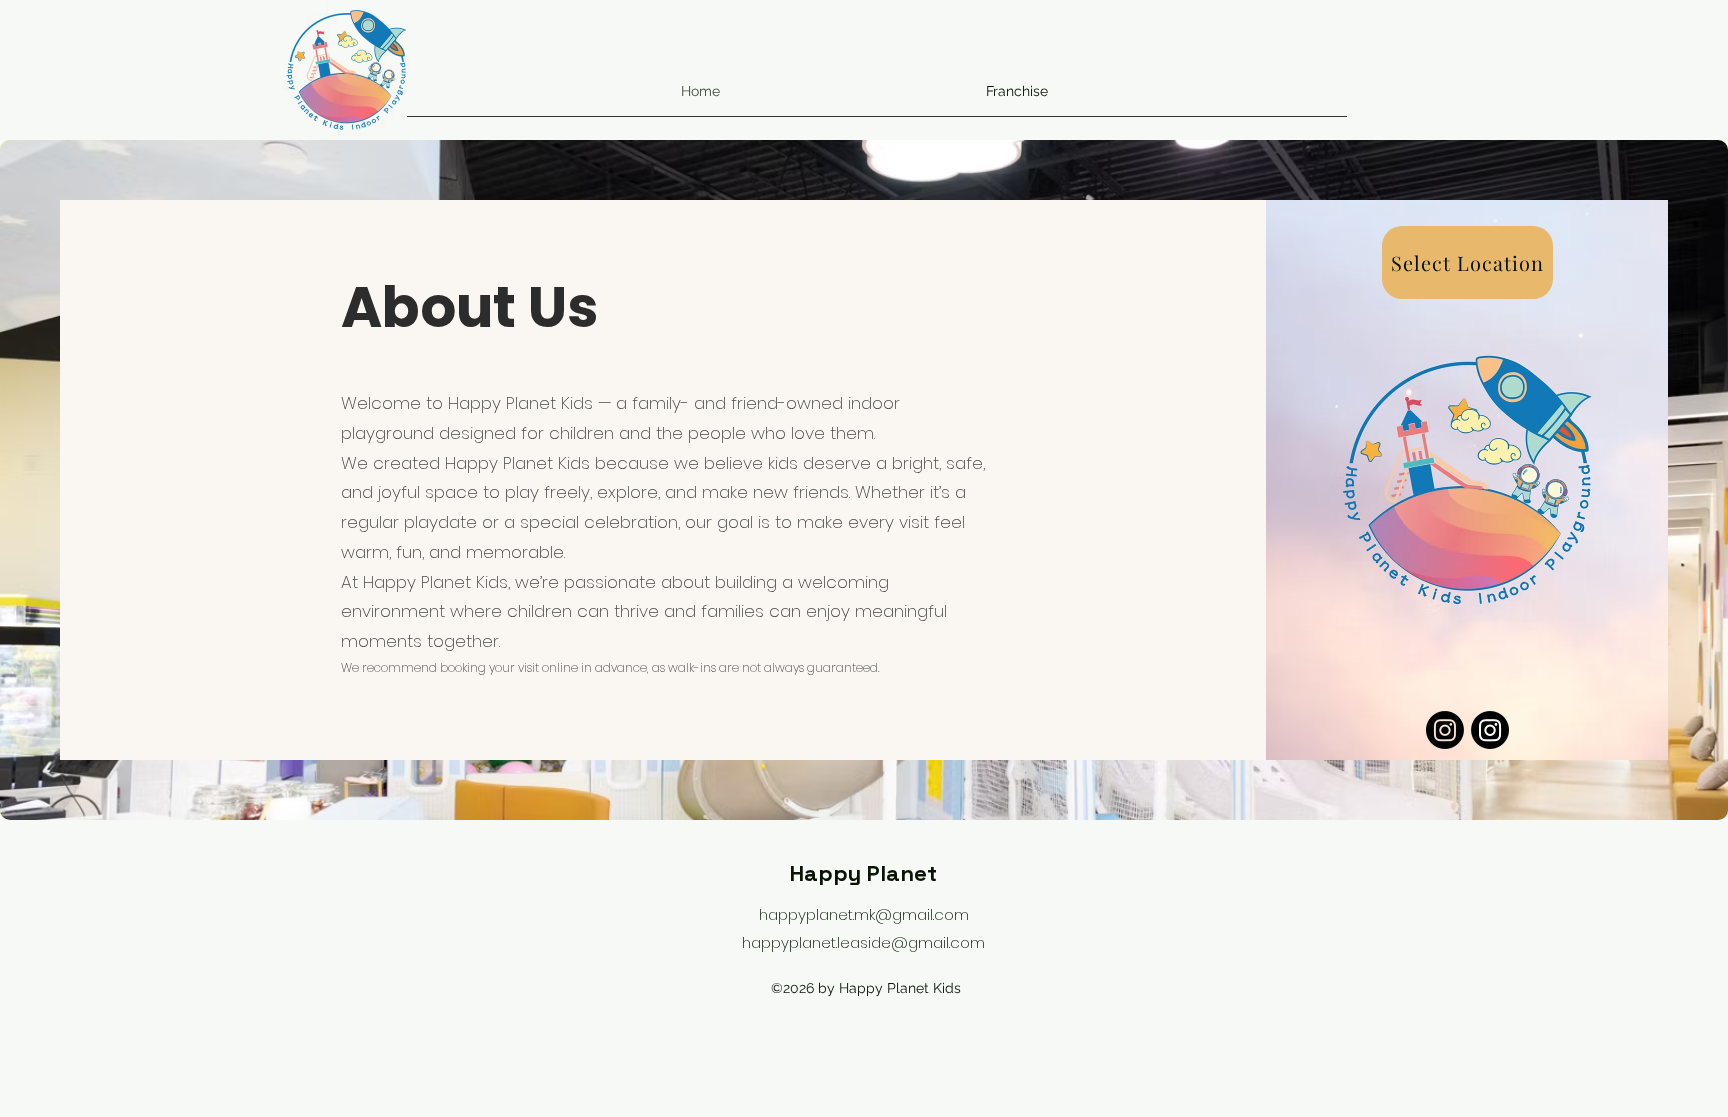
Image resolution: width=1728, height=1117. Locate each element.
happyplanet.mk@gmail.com (864, 914)
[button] (1467, 262)
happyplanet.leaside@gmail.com (863, 942)
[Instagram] (1445, 730)
